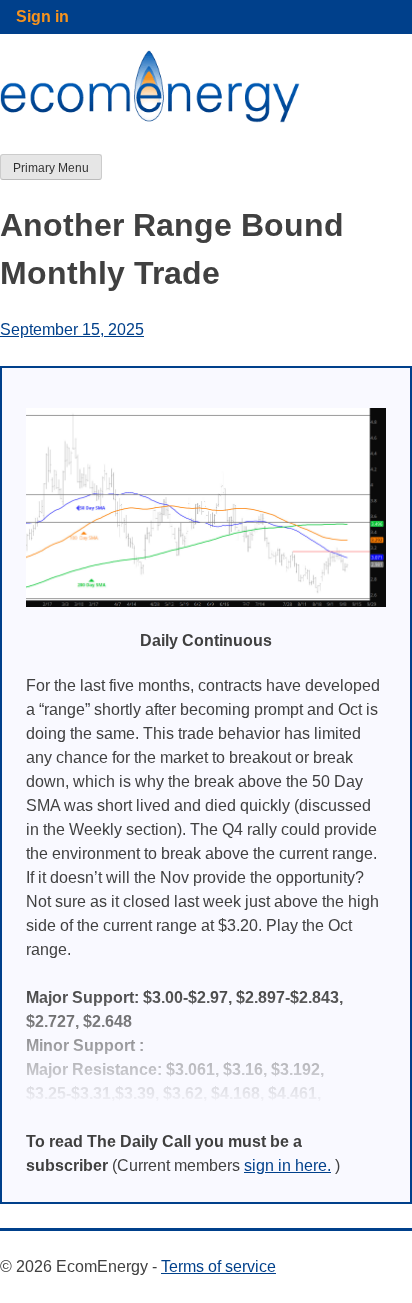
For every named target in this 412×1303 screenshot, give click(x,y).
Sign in (42, 16)
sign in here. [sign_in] (287, 1165)
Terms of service (218, 1266)
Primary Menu (51, 168)
